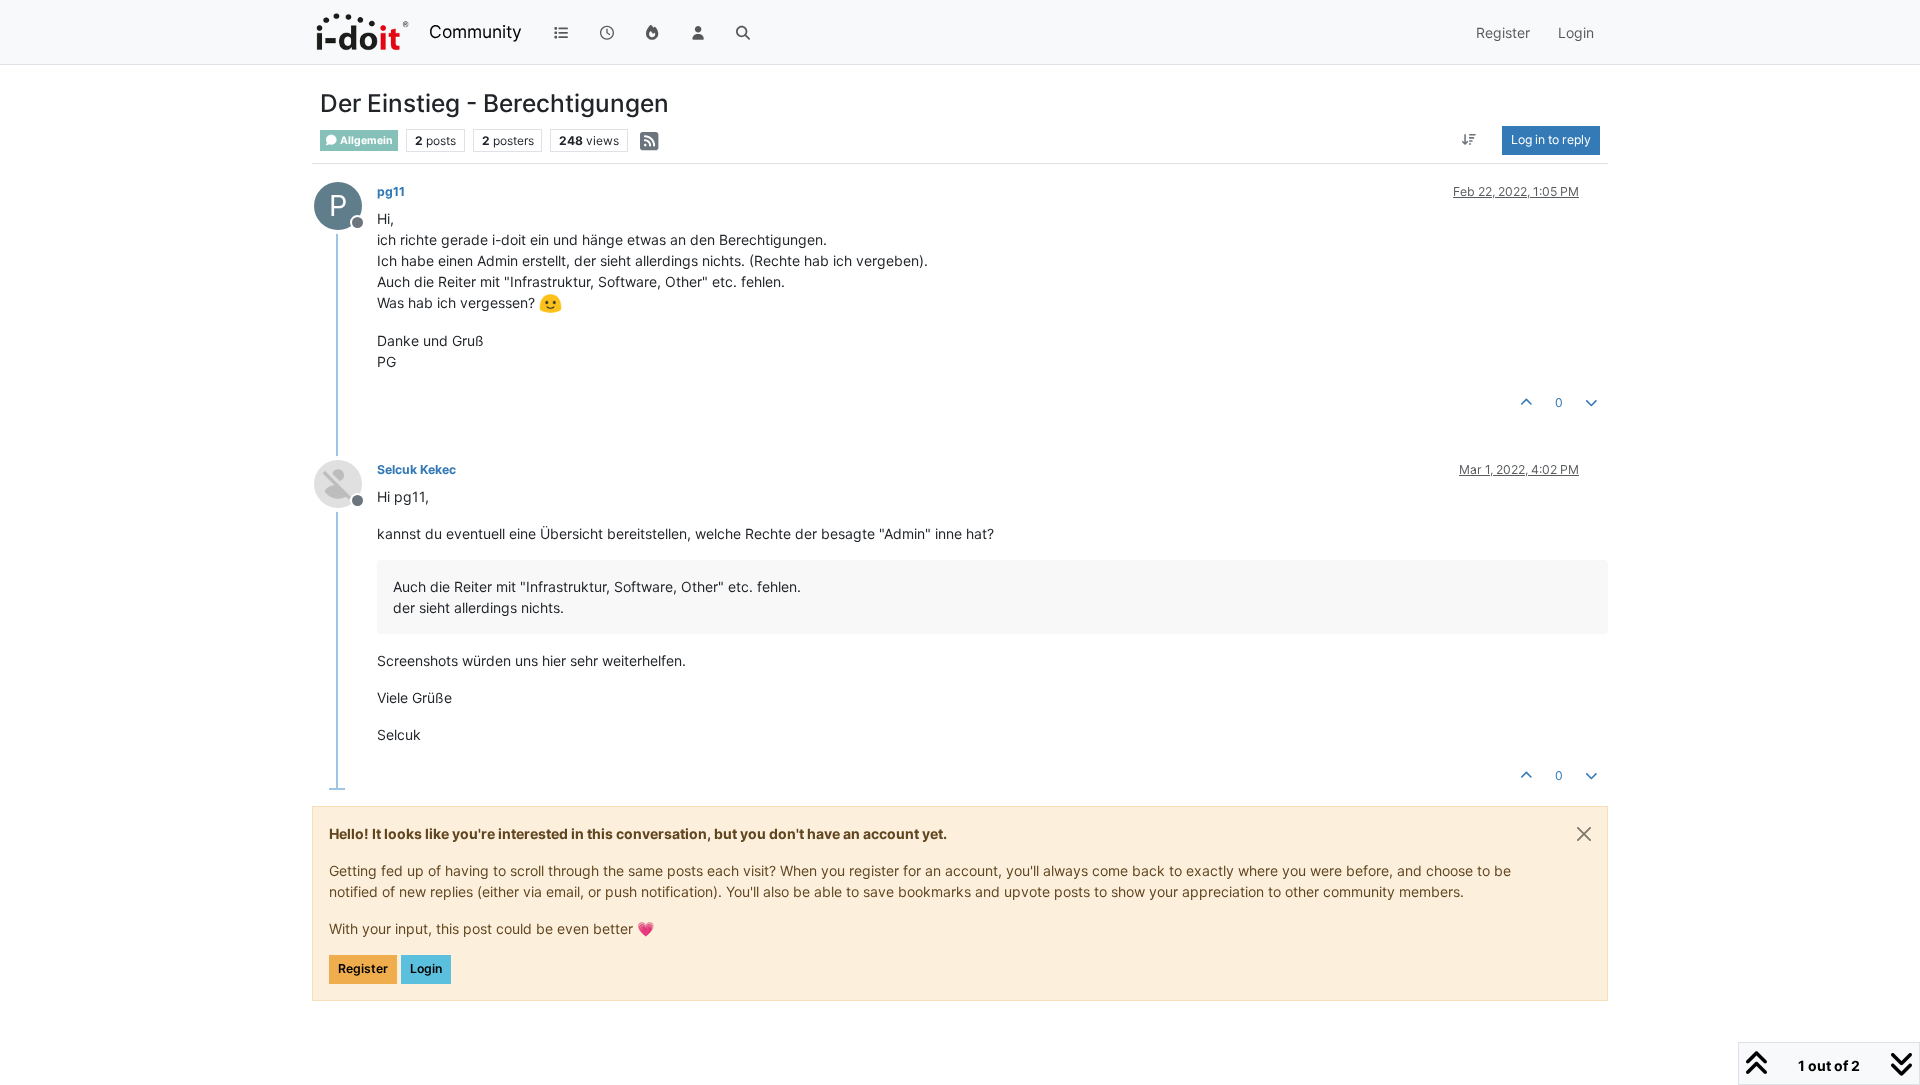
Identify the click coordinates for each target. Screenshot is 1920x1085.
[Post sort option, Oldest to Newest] (1469, 140)
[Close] (1584, 834)
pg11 (391, 191)
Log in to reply (1551, 139)
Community (475, 31)
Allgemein (365, 140)
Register (363, 968)
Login (426, 968)
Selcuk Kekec (416, 469)
